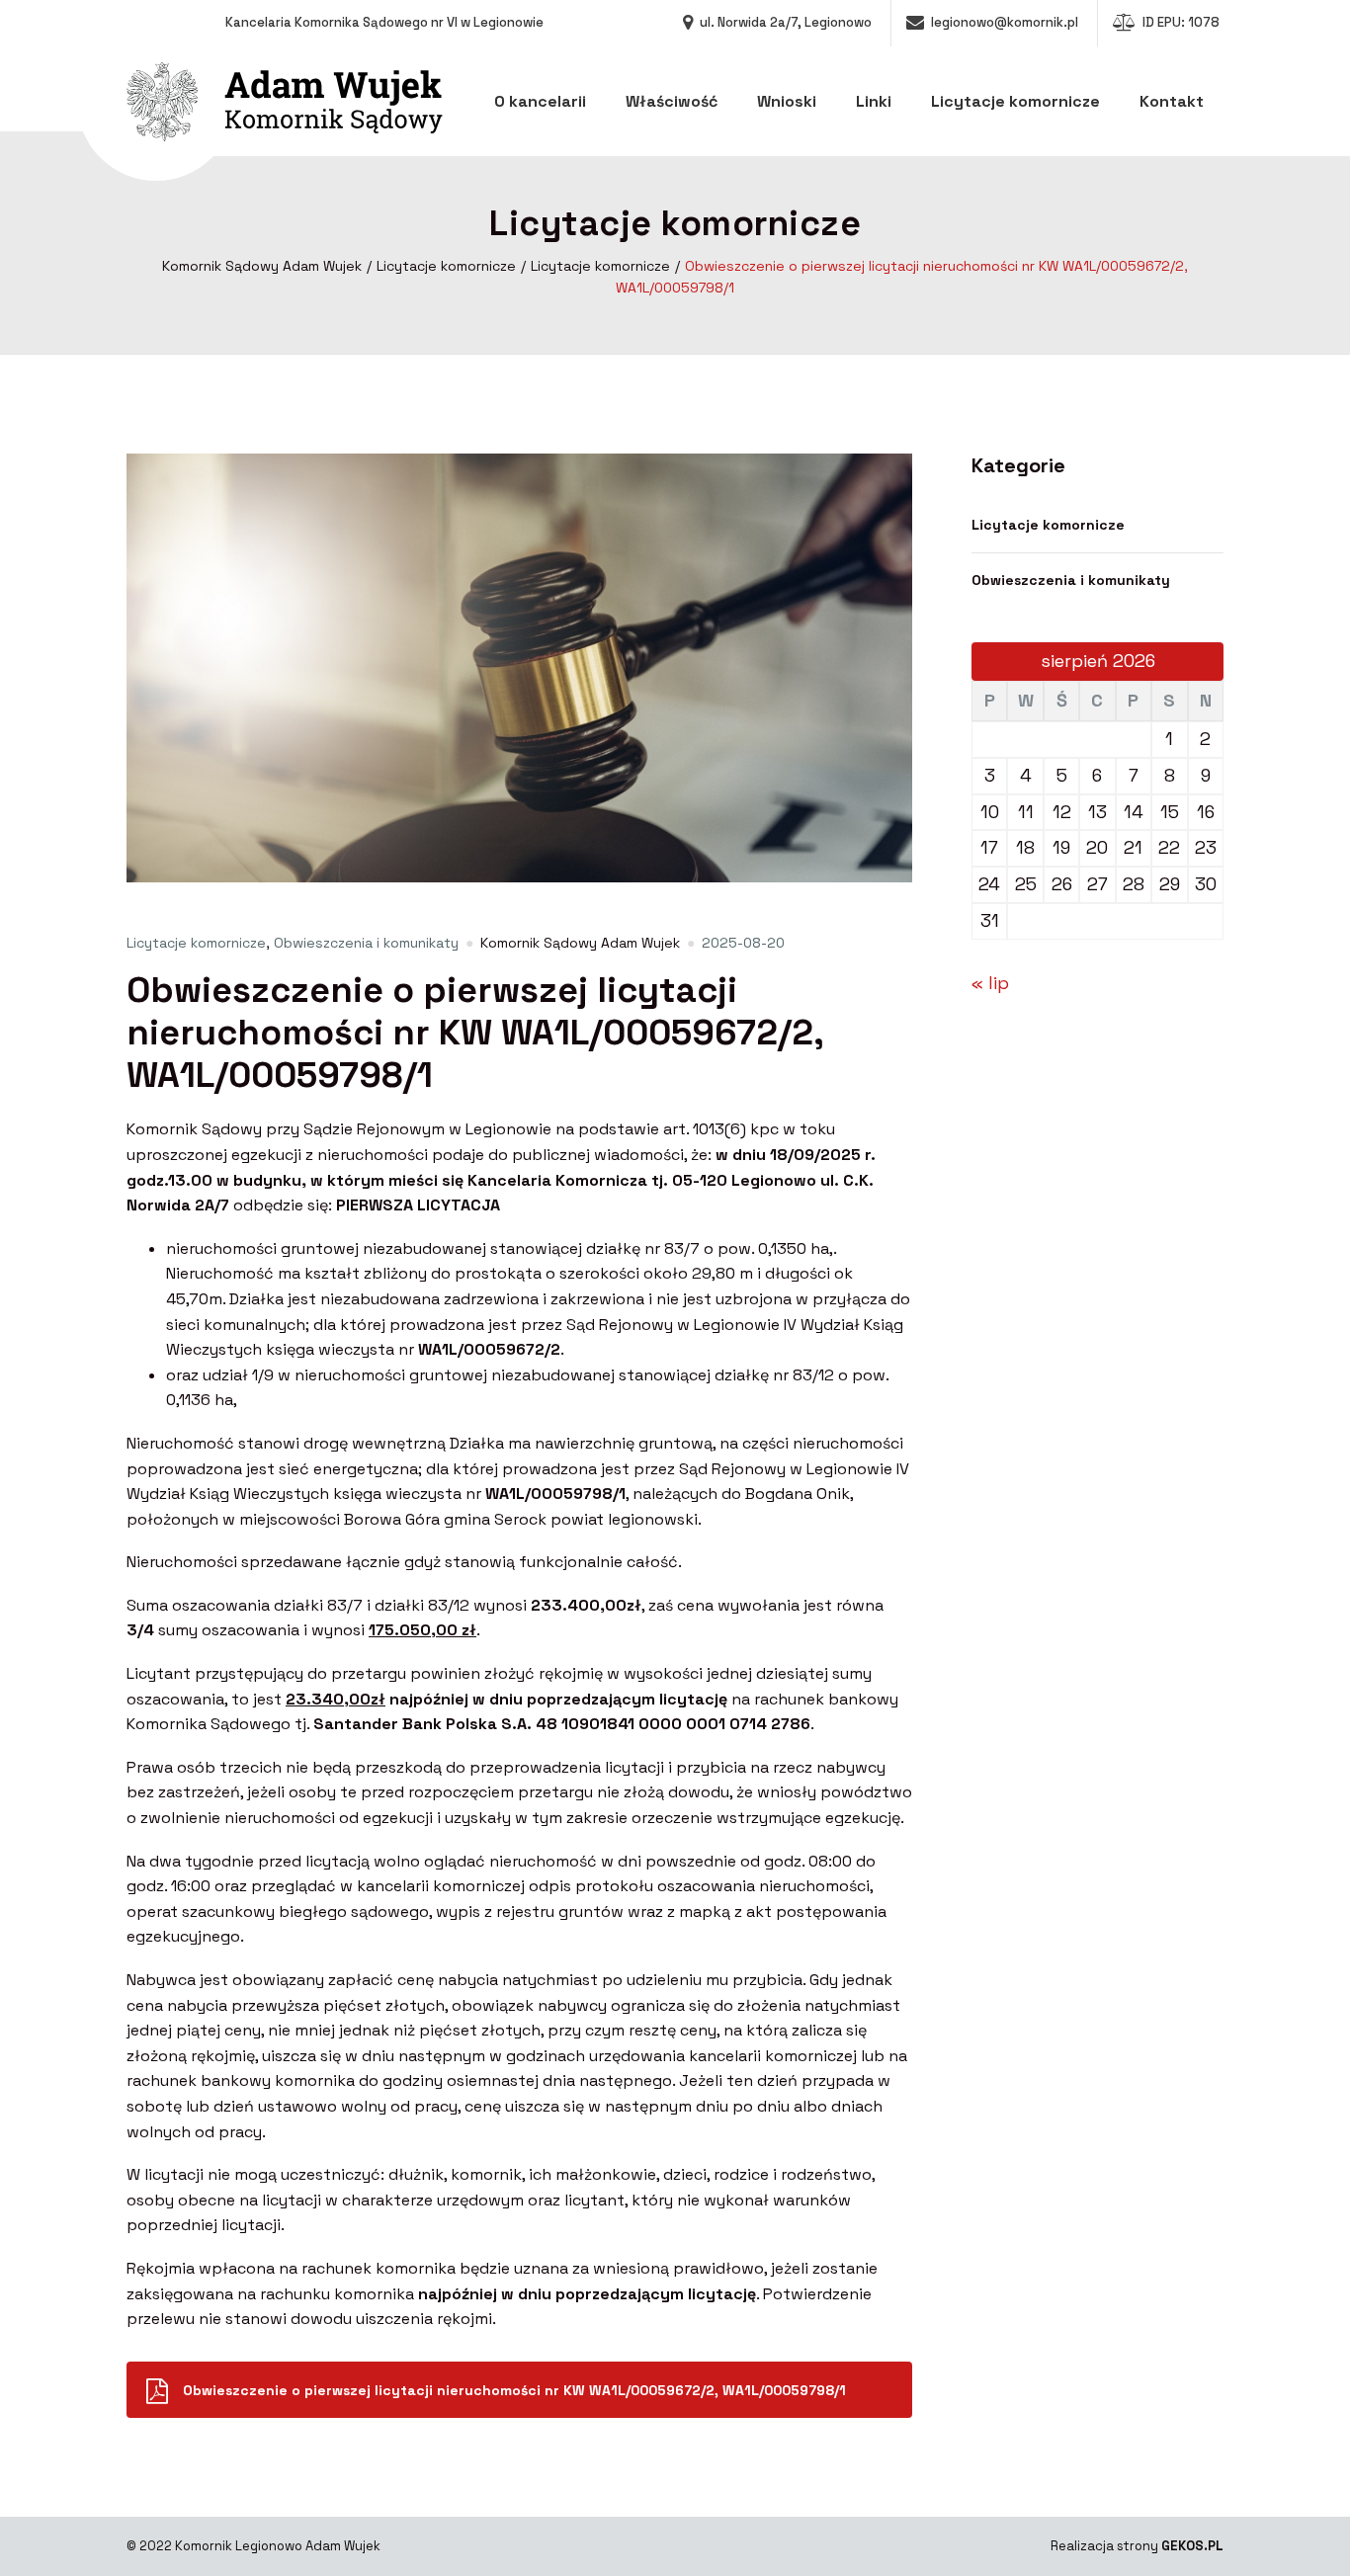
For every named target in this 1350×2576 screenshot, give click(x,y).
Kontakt (1172, 101)
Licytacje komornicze (1015, 101)
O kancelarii (540, 101)
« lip (990, 983)
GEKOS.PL (1192, 2546)
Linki (874, 101)
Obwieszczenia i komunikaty (366, 943)
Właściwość (672, 101)
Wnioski (787, 101)
